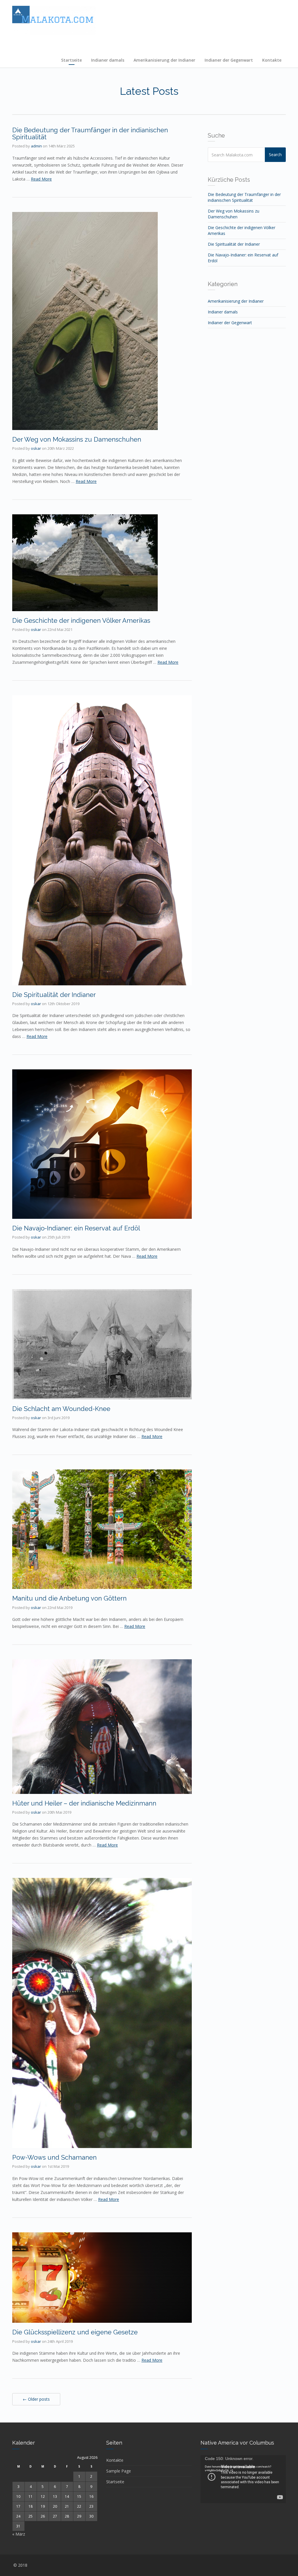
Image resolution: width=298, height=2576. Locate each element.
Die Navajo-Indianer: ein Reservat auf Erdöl (76, 1228)
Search (275, 155)
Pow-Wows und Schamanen (54, 2157)
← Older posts (36, 2399)
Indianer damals (108, 60)
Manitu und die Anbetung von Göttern (69, 1598)
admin (36, 146)
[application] (243, 2479)
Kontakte (272, 60)
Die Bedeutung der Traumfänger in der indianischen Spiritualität (90, 133)
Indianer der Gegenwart (229, 60)
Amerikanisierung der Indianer (164, 60)
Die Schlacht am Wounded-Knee (61, 1409)
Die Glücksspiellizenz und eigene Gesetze (75, 2332)
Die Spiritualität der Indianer (54, 995)
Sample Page (119, 2471)
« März (19, 2534)
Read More (41, 179)
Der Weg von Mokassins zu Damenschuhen (77, 439)
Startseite (71, 60)
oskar (36, 448)
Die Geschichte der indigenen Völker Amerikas (81, 620)
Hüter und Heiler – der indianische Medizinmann (84, 1803)
